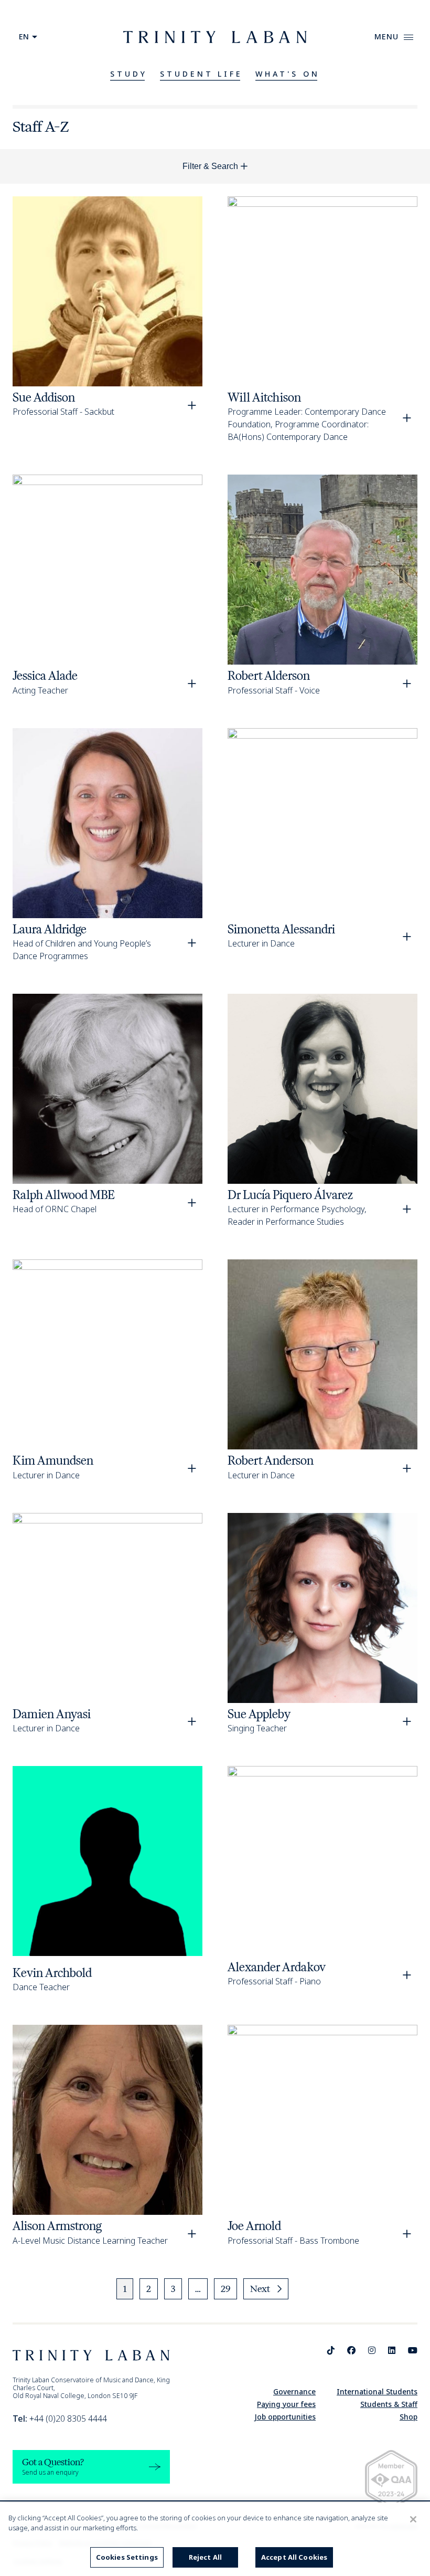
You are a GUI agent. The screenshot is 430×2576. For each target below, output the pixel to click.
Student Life (202, 74)
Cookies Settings (127, 2557)
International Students (377, 2391)
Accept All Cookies (294, 2557)
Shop (408, 2417)
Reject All (205, 2557)
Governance (294, 2391)
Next (260, 2289)
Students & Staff (389, 2404)
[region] (215, 2539)
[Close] (413, 2519)
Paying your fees (286, 2404)
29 (225, 2289)
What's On (288, 74)
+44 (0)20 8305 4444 (60, 2419)
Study (129, 74)
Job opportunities (285, 2417)
